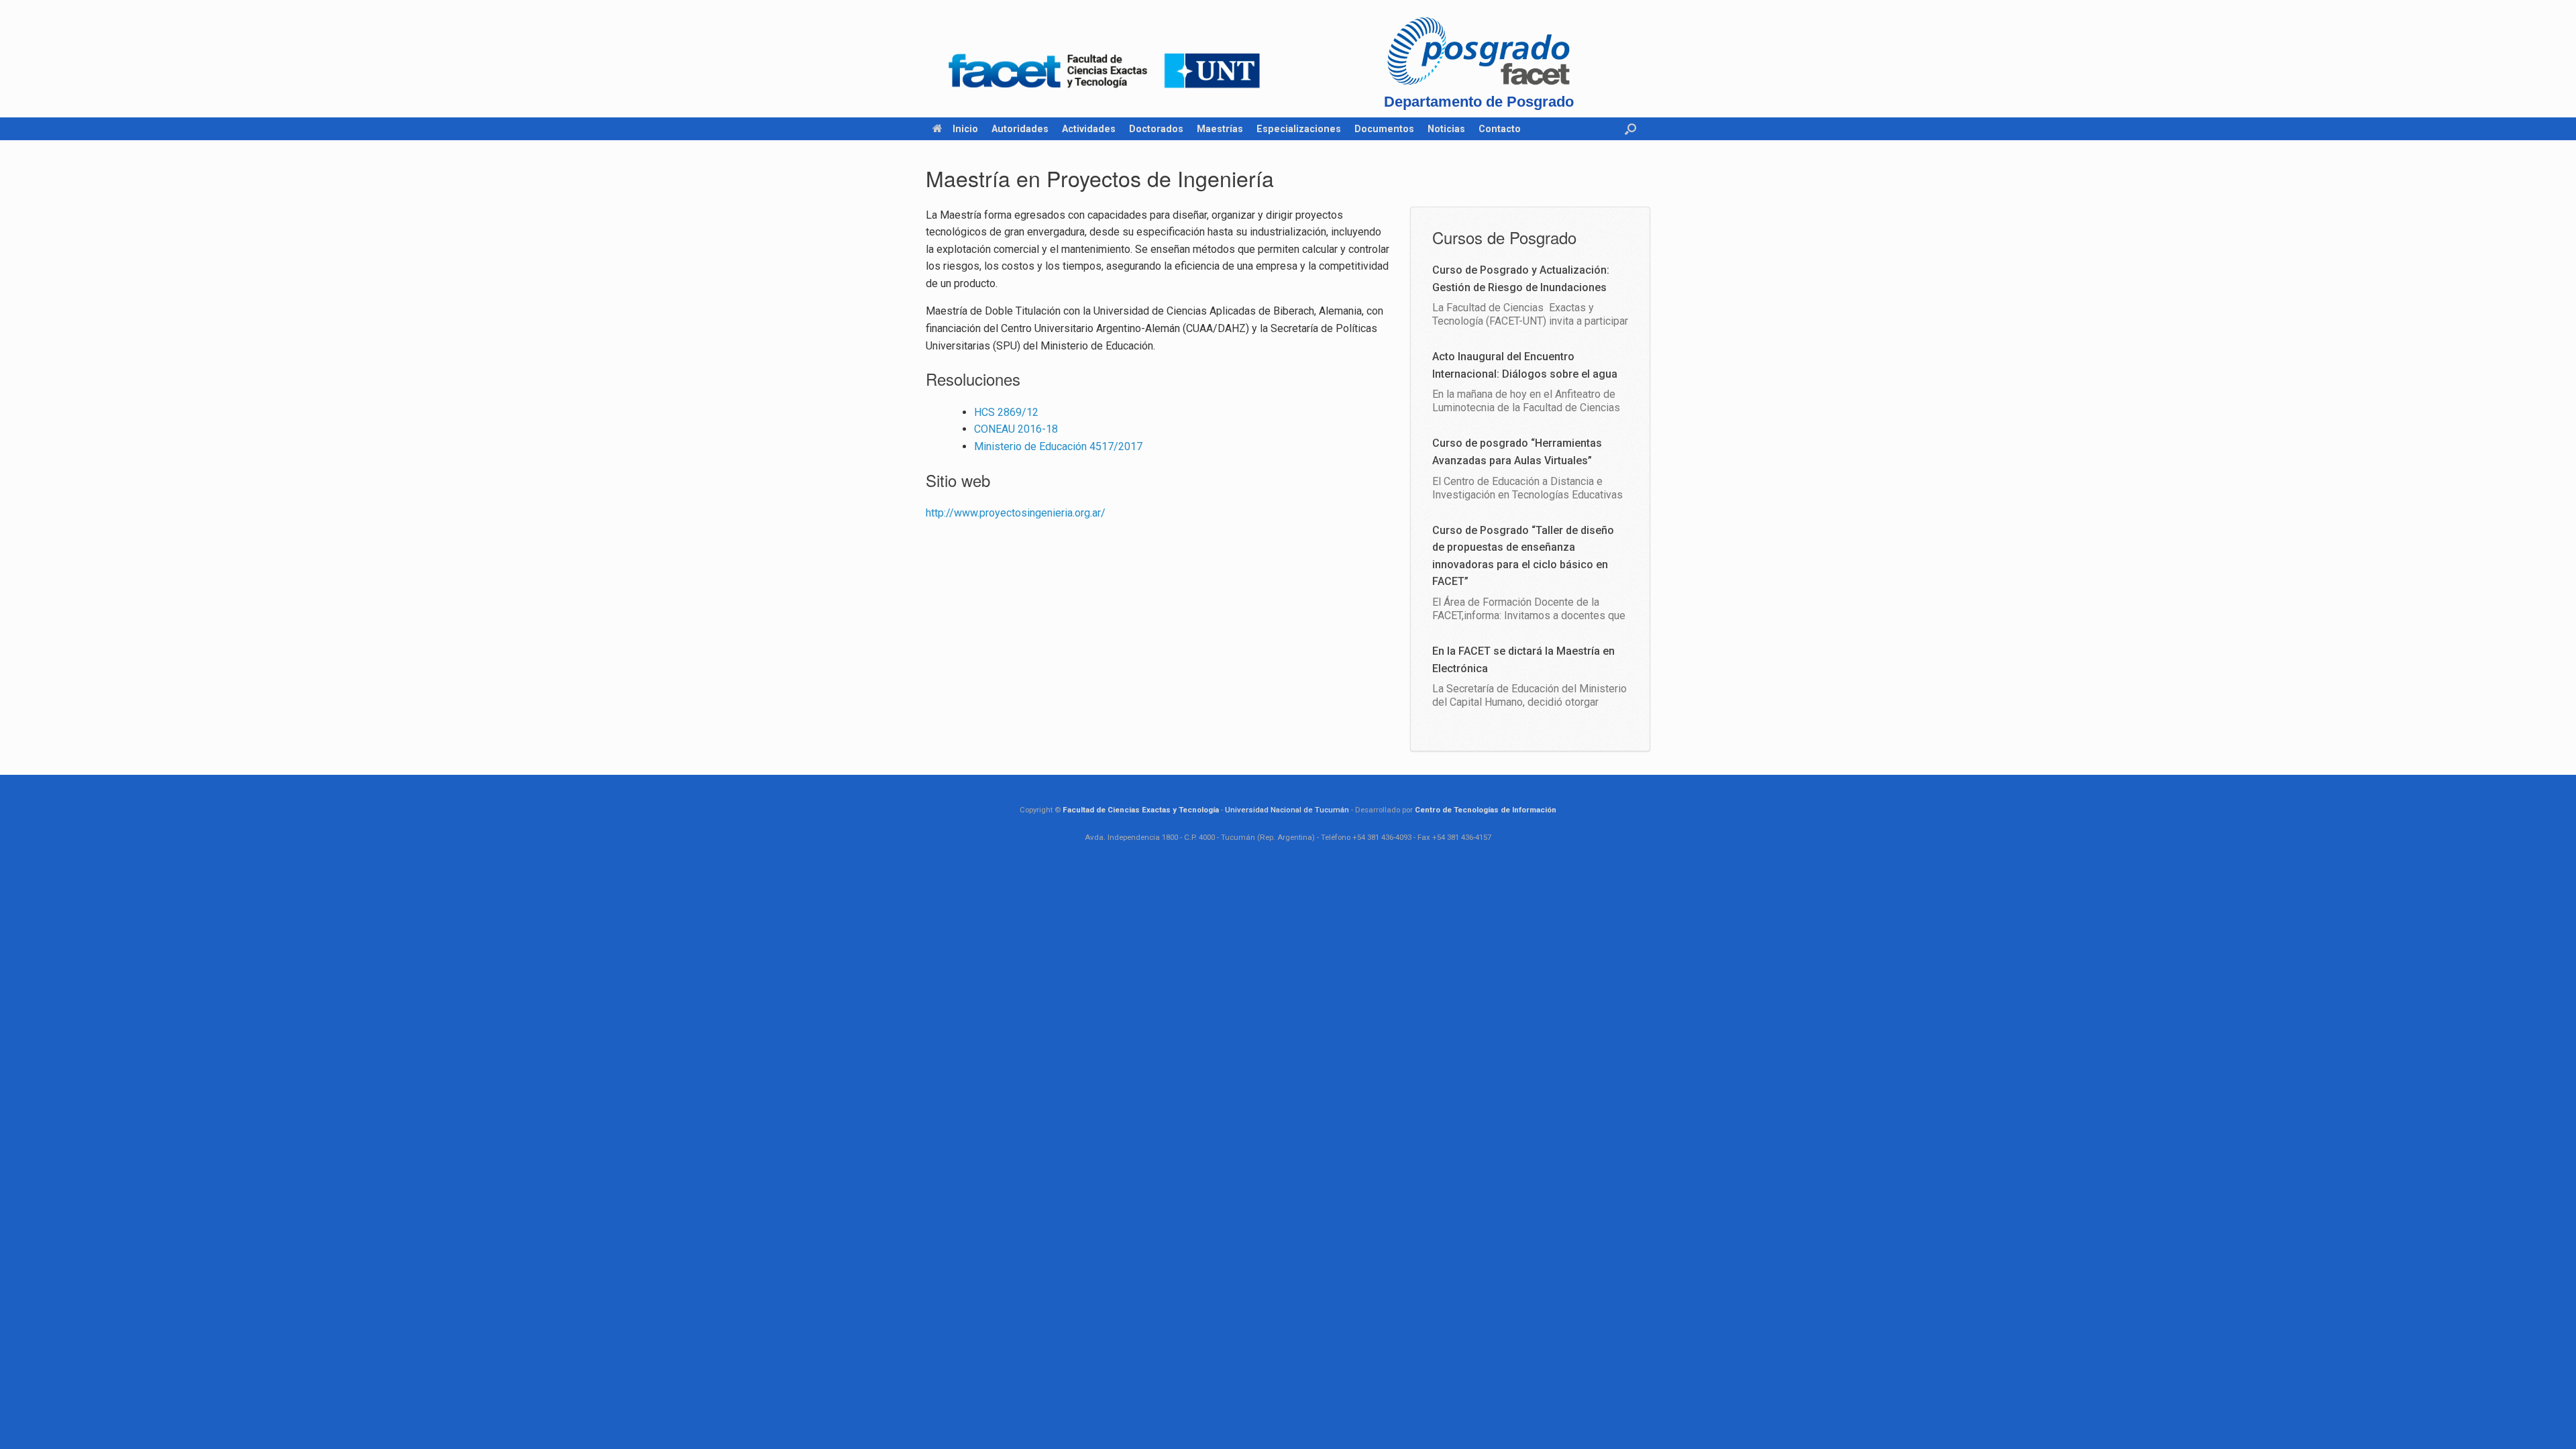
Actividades (1089, 129)
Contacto (1500, 129)
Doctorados (1156, 129)
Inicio (965, 129)
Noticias (1446, 129)
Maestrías (1220, 129)
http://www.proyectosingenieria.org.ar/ (1016, 513)
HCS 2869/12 (1006, 412)
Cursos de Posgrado (1504, 237)
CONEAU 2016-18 (1016, 429)
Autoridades (1020, 129)
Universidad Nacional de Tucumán (1287, 810)
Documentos (1384, 129)
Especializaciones (1299, 129)
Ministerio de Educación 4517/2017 (1058, 446)
